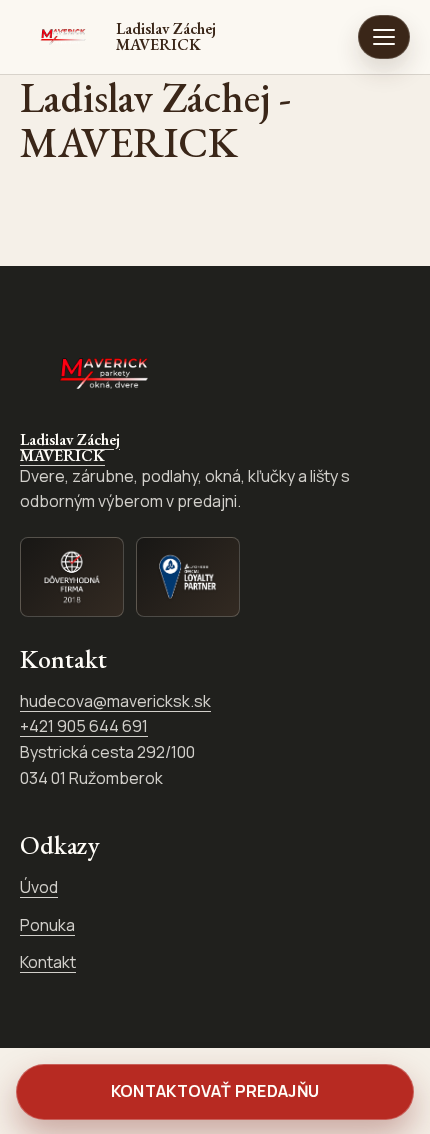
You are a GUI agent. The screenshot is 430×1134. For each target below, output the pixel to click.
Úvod (39, 887)
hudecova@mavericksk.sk (115, 701)
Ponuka (47, 925)
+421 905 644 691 (84, 726)
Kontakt (48, 962)
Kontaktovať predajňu (215, 1091)
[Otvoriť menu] (384, 37)
